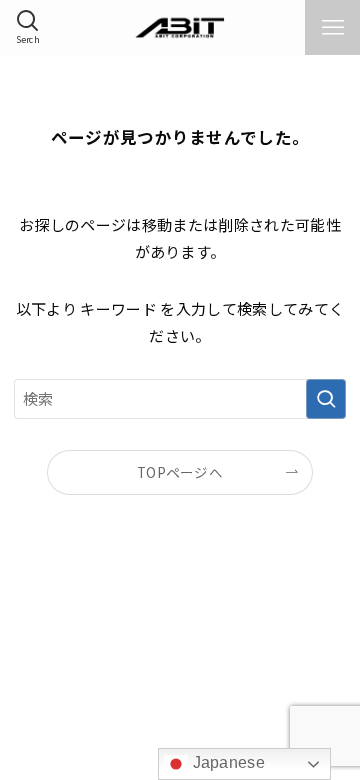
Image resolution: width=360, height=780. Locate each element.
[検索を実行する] (326, 399)
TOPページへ (180, 472)
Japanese (226, 762)
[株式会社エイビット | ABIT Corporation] (180, 27)
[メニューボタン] (332, 27)
